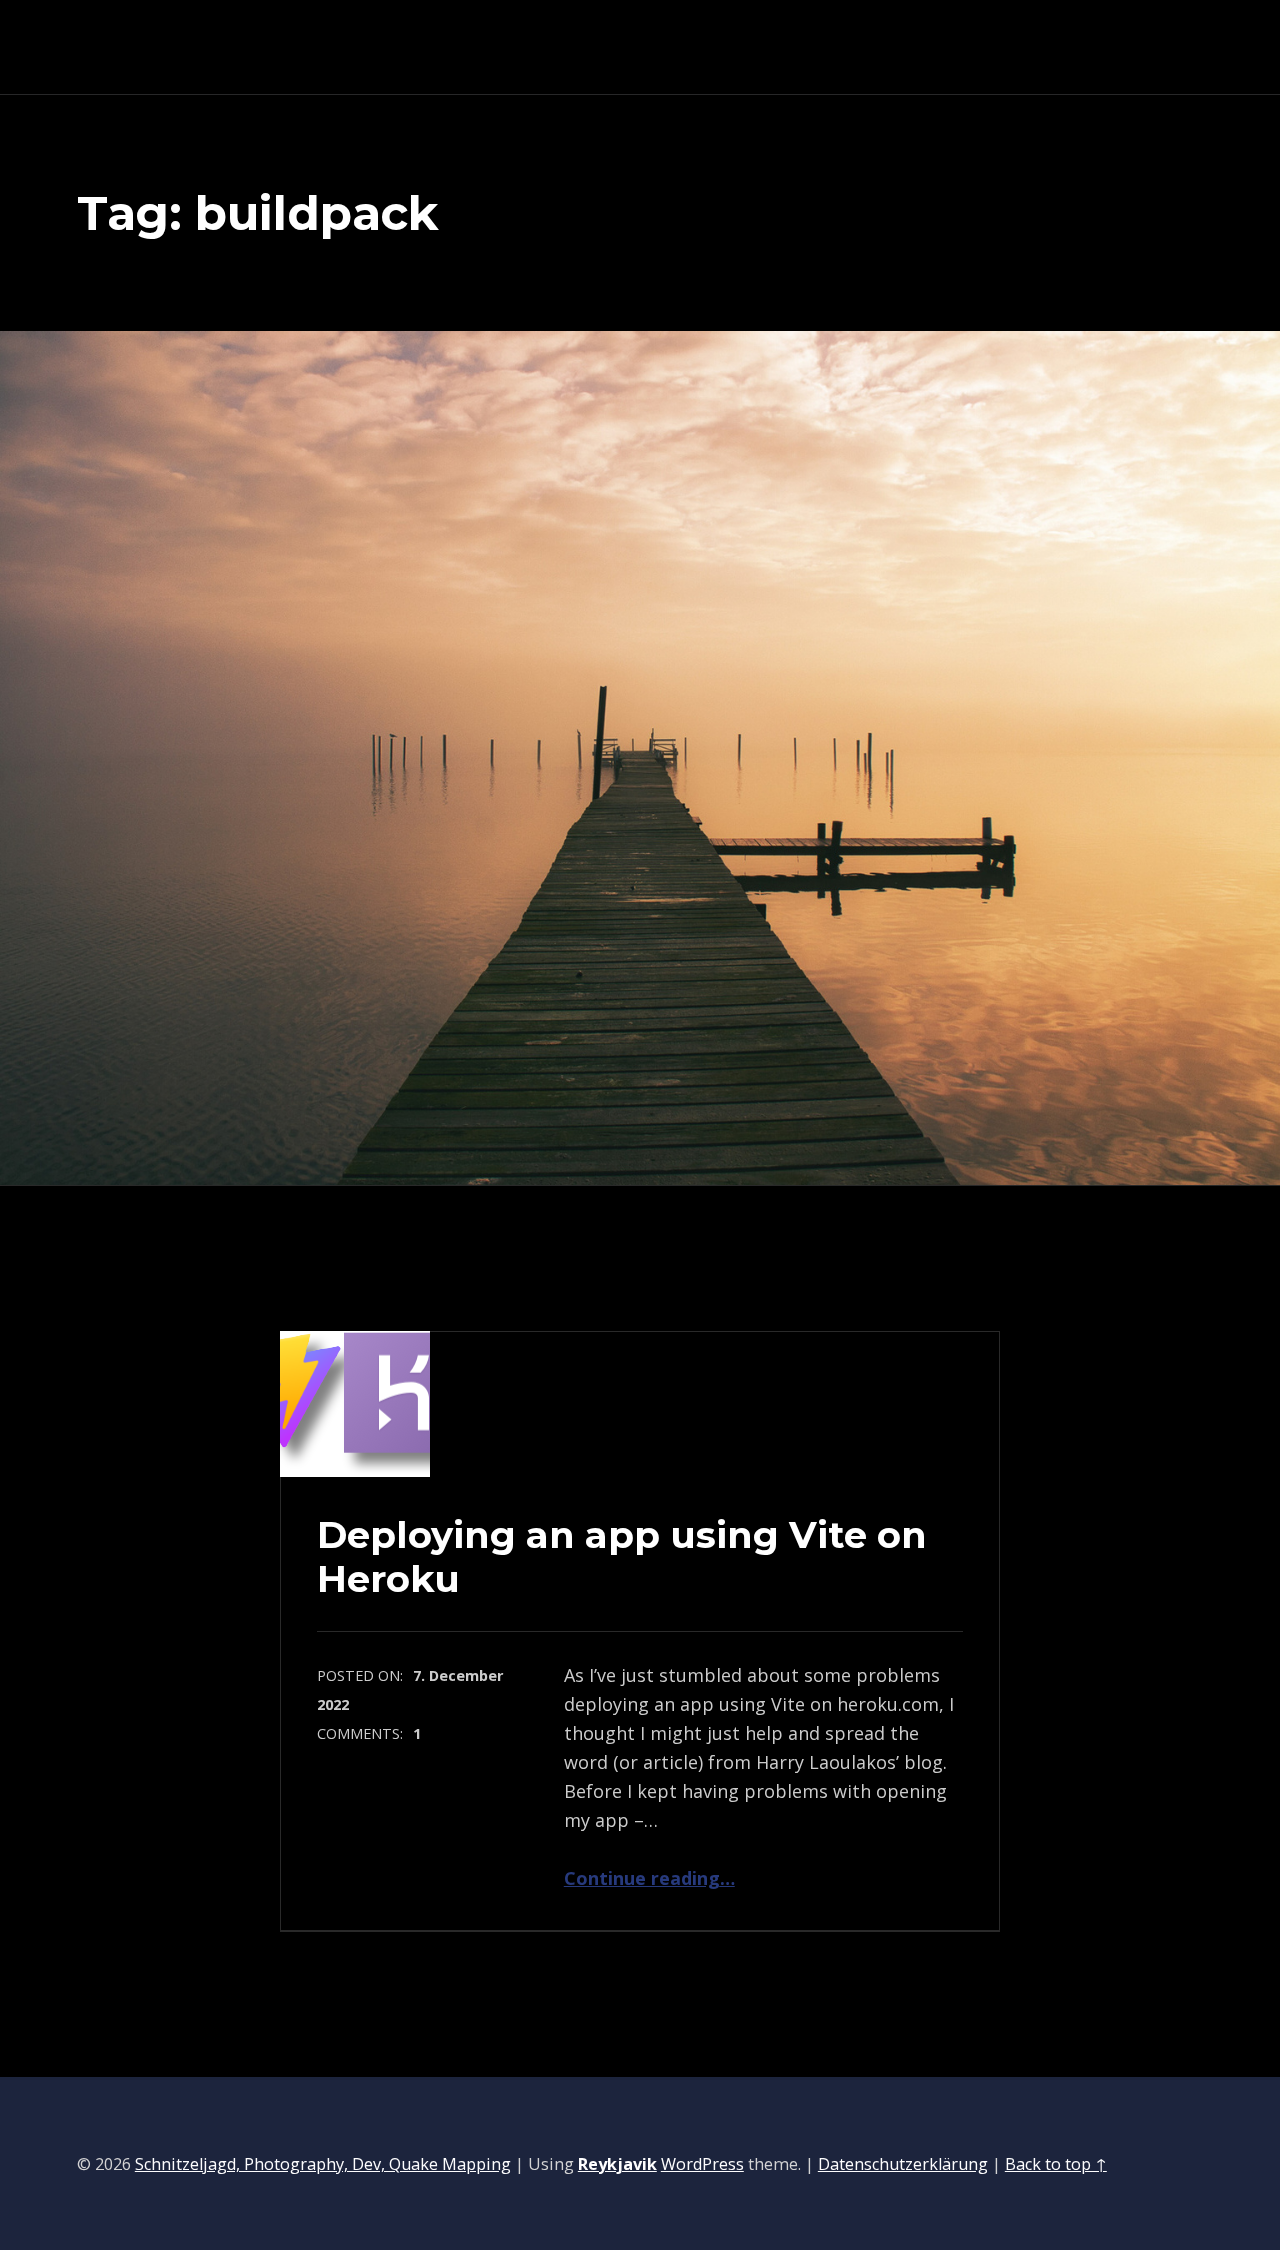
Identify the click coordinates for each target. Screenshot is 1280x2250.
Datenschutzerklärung (903, 2164)
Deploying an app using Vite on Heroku (622, 1556)
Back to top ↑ (1056, 2164)
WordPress (702, 2164)
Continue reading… (649, 1878)
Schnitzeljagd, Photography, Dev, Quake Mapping (323, 2164)
